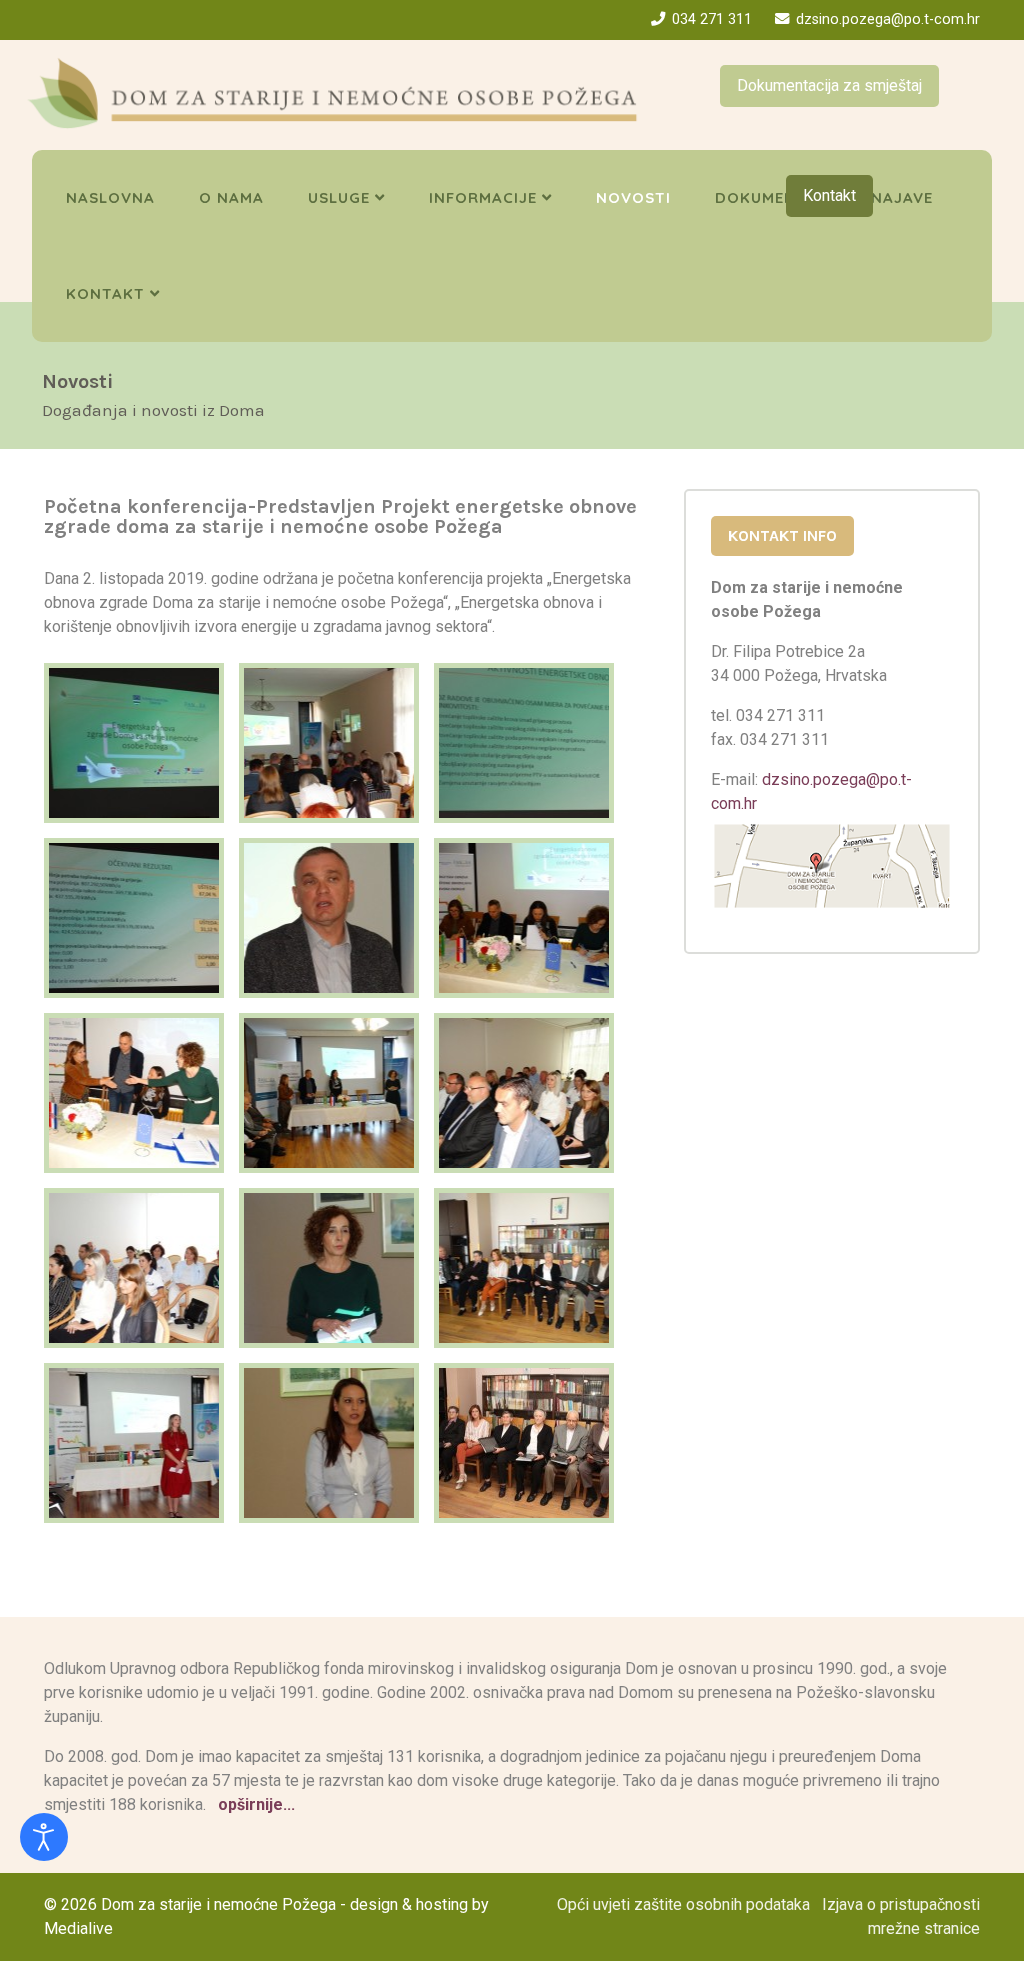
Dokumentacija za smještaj (829, 85)
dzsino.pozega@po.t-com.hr (888, 19)
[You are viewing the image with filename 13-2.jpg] (134, 918)
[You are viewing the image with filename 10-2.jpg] (329, 743)
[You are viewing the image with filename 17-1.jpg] (329, 1093)
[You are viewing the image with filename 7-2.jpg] (134, 1443)
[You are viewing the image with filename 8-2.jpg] (329, 1443)
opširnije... (254, 1804)
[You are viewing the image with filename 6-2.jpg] (524, 1268)
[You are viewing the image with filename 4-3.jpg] (329, 1268)
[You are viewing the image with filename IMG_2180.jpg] (524, 1443)
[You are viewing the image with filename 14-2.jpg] (329, 918)
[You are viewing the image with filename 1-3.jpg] (134, 743)
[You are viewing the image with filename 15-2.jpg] (524, 918)
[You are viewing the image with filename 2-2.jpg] (524, 1093)
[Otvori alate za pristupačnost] (44, 1837)
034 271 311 (712, 19)
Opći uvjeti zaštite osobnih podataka (683, 1904)
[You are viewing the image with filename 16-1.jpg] (134, 1093)
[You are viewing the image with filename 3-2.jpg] (134, 1268)
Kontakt (829, 195)
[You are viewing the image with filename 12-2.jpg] (524, 743)
